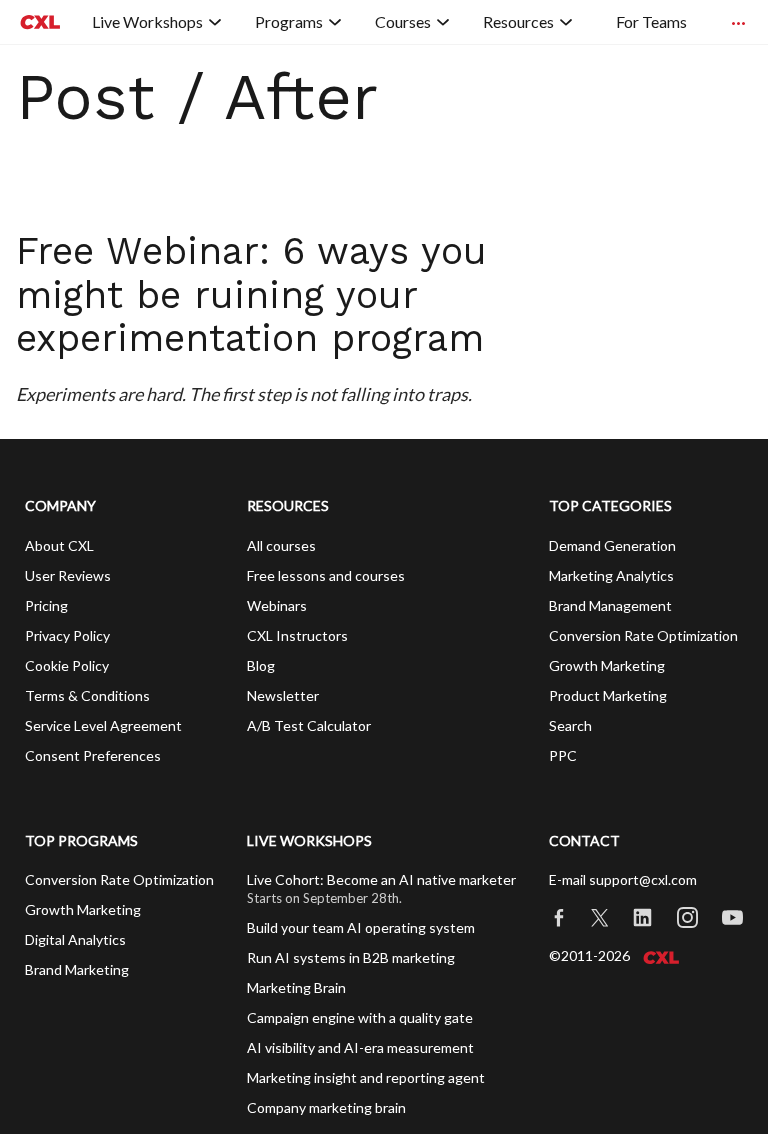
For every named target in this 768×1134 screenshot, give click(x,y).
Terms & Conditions (87, 695)
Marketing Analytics (611, 575)
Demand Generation (612, 545)
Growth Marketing (607, 665)
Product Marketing (608, 695)
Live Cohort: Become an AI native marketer (381, 879)
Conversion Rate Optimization (643, 635)
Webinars (277, 605)
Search (570, 725)
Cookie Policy (67, 665)
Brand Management (610, 605)
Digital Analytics (75, 939)
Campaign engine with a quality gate (360, 1017)
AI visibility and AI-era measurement (360, 1047)
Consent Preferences (93, 755)
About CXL (59, 545)
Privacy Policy (67, 635)
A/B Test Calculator (309, 725)
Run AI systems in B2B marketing (351, 957)
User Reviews (68, 575)
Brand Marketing (77, 969)
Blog (261, 665)
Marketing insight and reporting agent (366, 1077)
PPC (563, 755)
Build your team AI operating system (361, 927)
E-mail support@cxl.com (623, 879)
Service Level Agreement (103, 725)
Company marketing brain (326, 1107)
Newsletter (283, 695)
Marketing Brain (296, 987)
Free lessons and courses (326, 575)
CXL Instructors (297, 635)
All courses (281, 545)
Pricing (46, 605)
